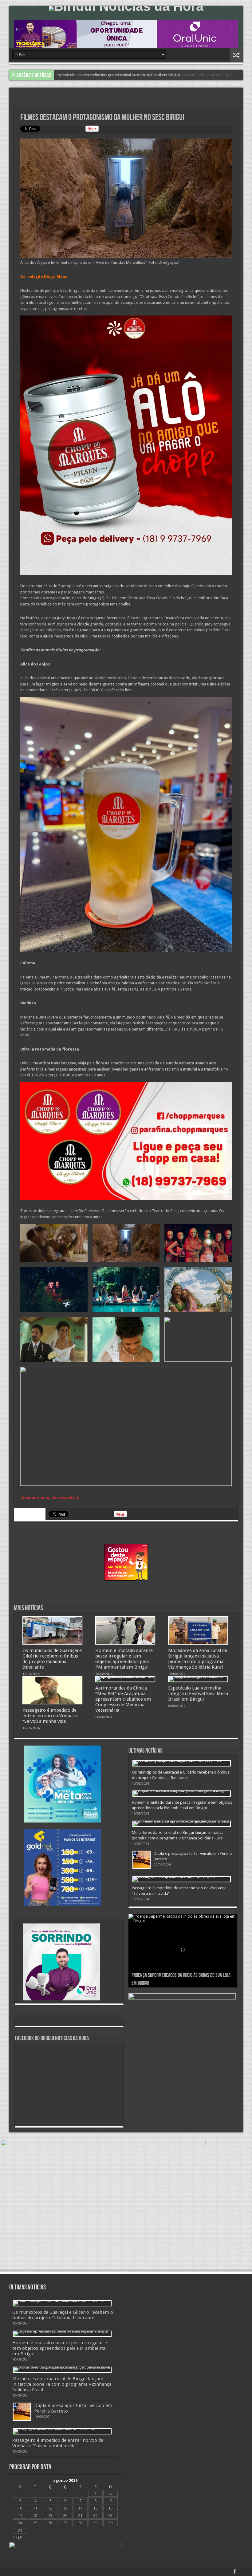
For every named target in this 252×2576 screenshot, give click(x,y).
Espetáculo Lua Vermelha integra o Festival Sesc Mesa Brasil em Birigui (198, 1694)
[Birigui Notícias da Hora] (126, 9)
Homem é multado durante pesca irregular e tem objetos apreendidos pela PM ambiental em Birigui (145, 75)
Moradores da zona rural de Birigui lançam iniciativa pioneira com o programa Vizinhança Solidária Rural (198, 1659)
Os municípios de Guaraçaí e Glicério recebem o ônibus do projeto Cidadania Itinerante (52, 1659)
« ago (17, 2536)
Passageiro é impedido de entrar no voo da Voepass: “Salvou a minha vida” (50, 1716)
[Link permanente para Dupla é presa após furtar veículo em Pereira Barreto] (142, 1860)
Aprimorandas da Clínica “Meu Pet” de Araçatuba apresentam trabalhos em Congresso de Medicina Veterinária (123, 1699)
